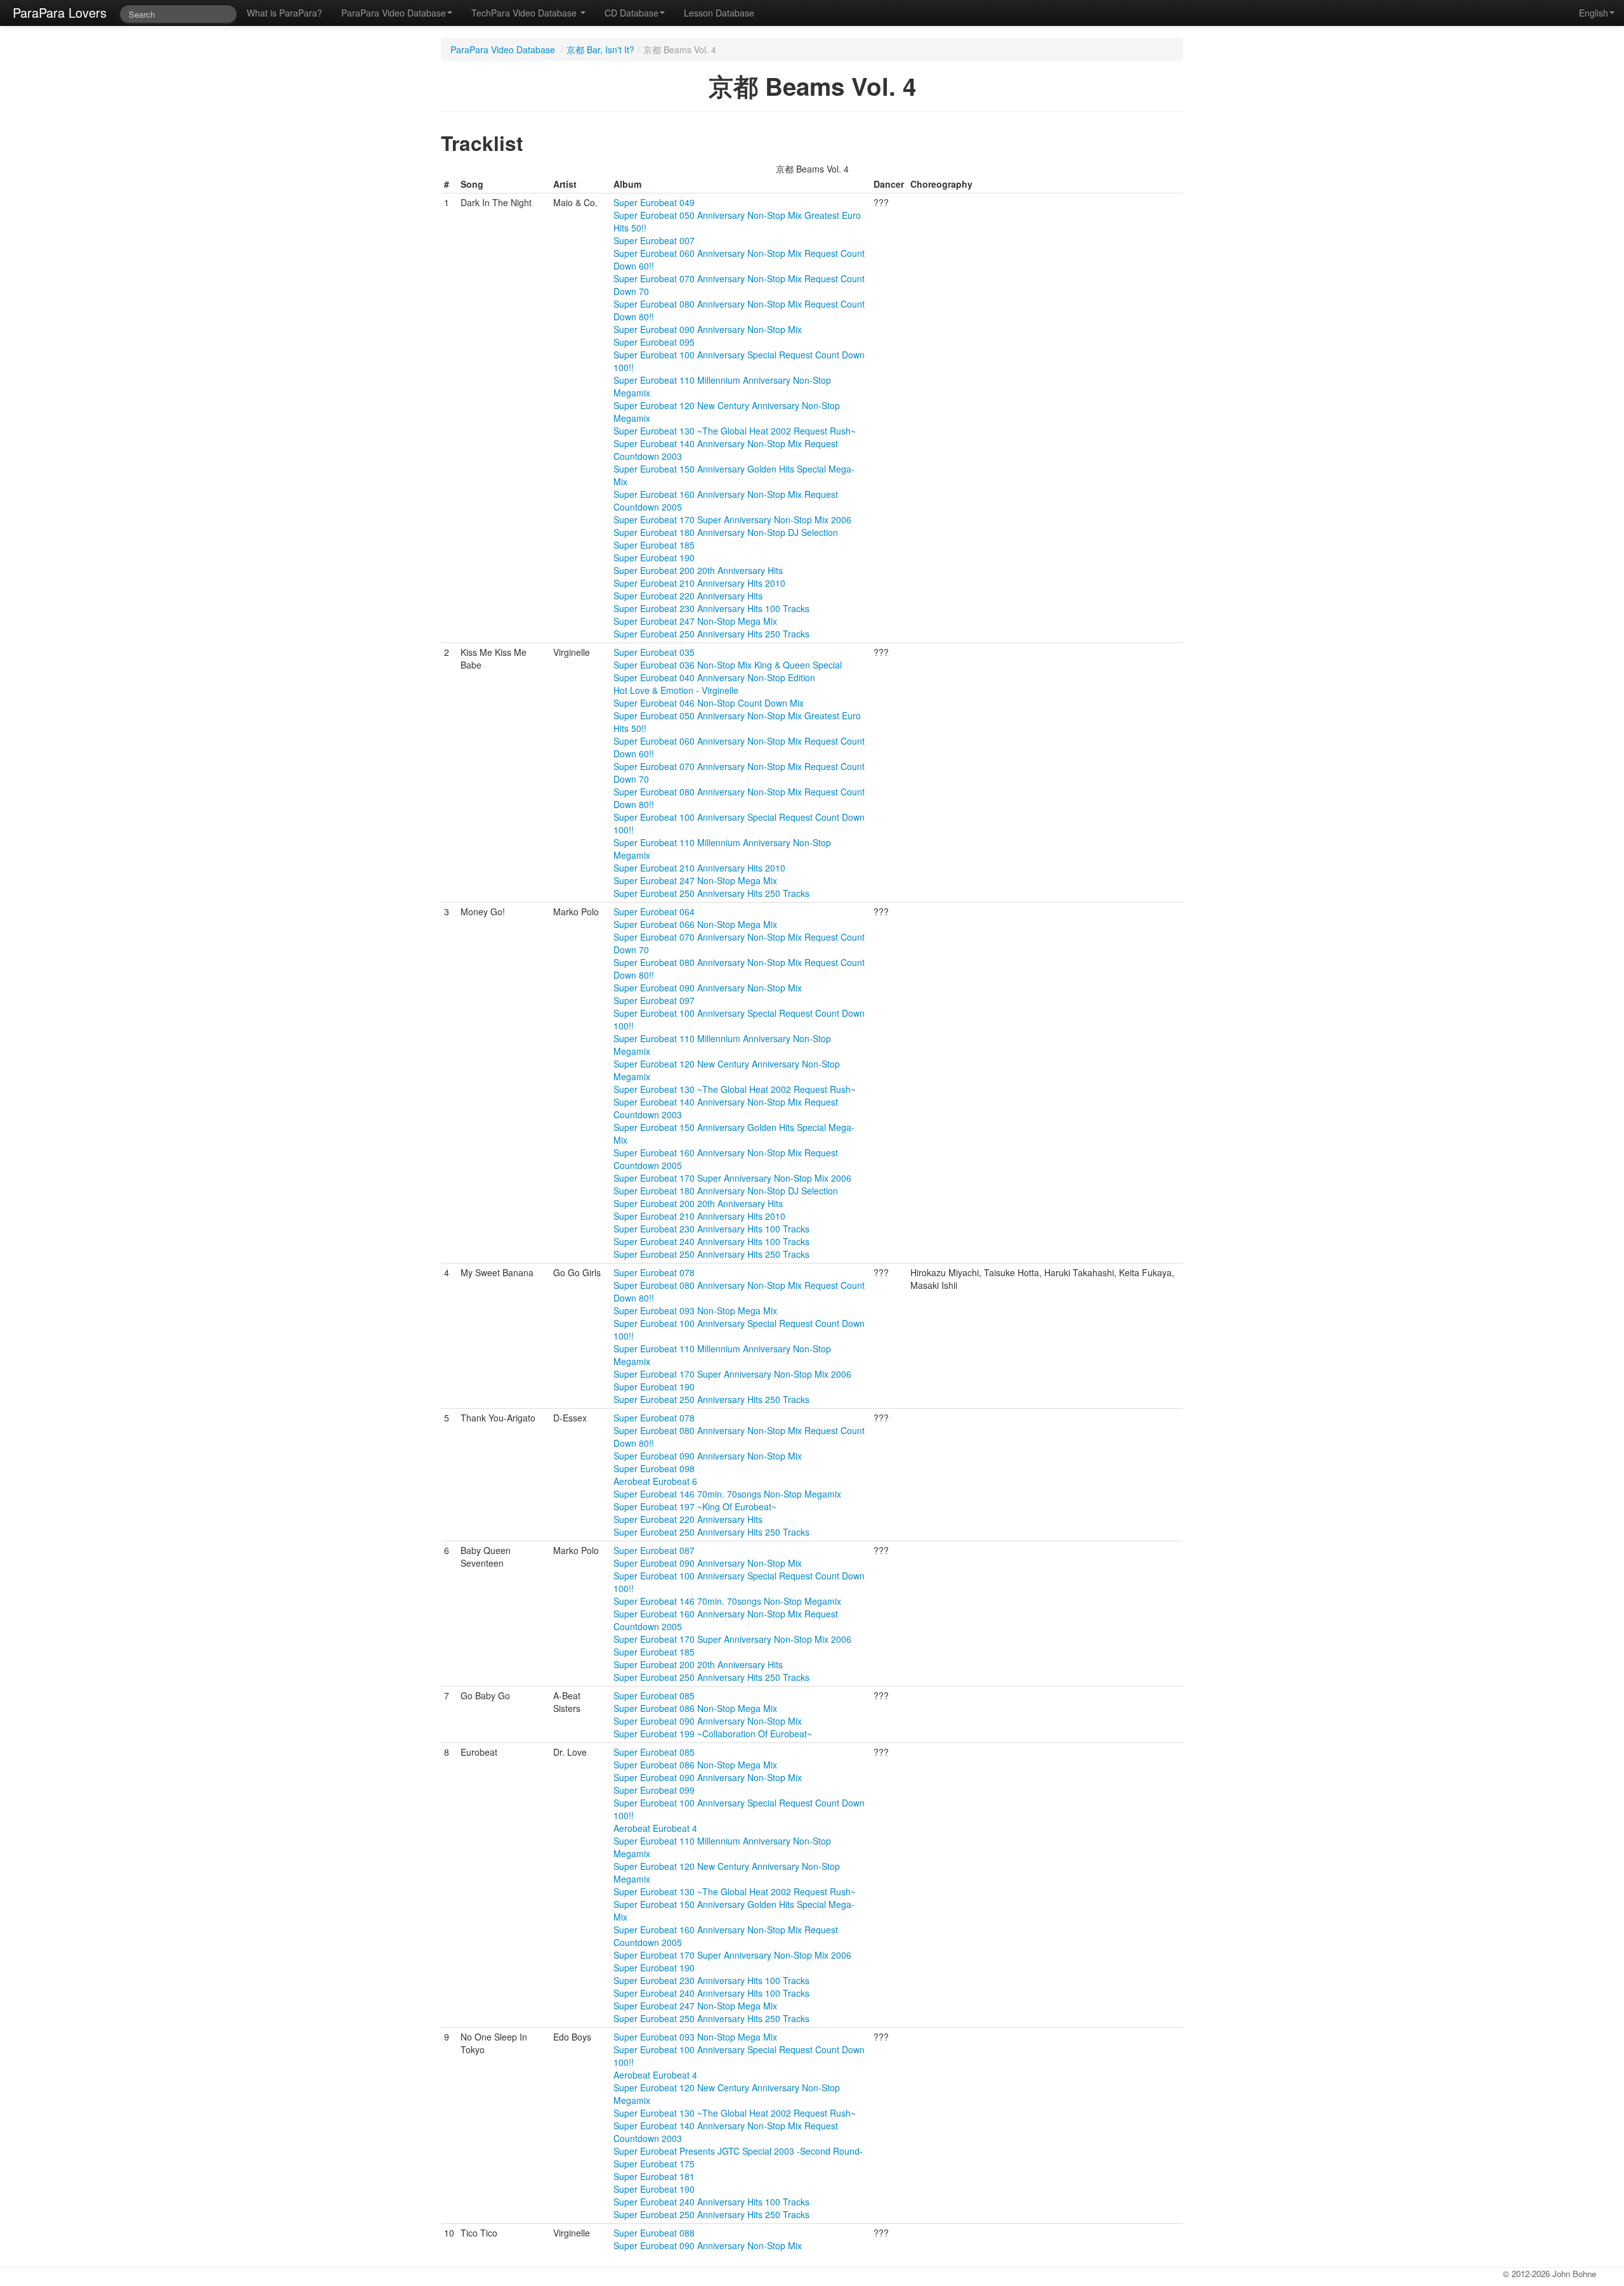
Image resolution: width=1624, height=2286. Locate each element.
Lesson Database (719, 13)
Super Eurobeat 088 (654, 2233)
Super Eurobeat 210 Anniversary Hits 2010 (699, 583)
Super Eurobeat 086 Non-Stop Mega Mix (695, 1708)
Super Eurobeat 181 (654, 2176)
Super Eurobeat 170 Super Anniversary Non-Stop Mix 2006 (732, 519)
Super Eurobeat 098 (654, 1468)
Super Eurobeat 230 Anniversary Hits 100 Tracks (711, 608)
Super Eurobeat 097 (654, 1000)
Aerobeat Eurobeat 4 (655, 1828)
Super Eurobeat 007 (654, 240)
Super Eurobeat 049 (654, 202)
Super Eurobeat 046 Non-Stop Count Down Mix (709, 703)
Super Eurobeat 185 (654, 545)
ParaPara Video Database (394, 13)
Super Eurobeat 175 (654, 2164)
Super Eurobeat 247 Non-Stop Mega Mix (695, 621)
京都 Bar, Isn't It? (600, 49)
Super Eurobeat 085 (654, 1695)
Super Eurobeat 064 (654, 911)
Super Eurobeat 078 (654, 1272)
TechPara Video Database (525, 13)
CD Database (632, 13)
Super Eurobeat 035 (654, 652)
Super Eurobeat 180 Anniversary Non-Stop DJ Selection (726, 532)
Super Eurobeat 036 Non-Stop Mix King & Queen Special (728, 665)
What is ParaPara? (285, 13)
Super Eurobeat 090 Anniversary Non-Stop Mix (708, 329)
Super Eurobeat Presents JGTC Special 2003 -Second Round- (738, 2151)
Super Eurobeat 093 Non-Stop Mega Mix (695, 1310)
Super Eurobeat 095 (654, 342)
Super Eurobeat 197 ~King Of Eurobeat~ (695, 1506)
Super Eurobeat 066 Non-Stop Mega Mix (695, 924)
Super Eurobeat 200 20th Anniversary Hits (698, 570)
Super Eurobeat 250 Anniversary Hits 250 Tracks (711, 634)
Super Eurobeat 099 (654, 1790)
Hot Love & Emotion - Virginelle (676, 690)
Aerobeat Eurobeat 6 (655, 1481)
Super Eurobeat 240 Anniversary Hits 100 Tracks (711, 1241)
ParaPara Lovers (60, 12)
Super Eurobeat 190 (654, 558)
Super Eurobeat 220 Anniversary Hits (688, 596)
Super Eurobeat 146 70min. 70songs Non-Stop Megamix (727, 1494)
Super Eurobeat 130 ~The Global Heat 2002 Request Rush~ (735, 431)
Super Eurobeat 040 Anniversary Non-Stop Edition (714, 677)
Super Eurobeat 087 (654, 1550)
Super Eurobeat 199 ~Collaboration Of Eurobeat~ (713, 1734)
